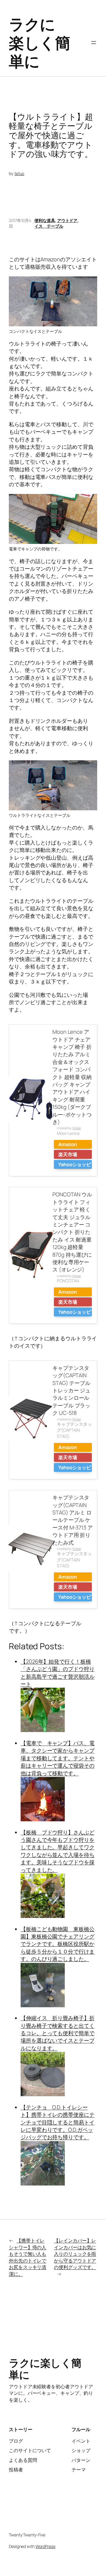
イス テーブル (49, 226)
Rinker (77, 1128)
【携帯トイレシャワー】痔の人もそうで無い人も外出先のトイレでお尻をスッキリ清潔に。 (28, 2257)
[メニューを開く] (94, 43)
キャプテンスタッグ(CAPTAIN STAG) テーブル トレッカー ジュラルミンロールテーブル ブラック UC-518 (71, 1390)
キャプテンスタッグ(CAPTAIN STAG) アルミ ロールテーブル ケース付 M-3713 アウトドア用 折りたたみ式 (73, 1520)
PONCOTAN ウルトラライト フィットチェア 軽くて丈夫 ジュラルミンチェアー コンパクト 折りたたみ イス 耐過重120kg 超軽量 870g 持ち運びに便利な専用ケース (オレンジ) (72, 1232)
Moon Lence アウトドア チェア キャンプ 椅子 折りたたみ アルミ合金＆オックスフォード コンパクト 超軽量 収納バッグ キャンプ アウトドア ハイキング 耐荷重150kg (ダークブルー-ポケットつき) (72, 1077)
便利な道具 (45, 220)
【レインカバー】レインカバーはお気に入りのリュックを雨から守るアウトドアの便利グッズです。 (75, 2254)
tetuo (19, 173)
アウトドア (67, 220)
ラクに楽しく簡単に (39, 42)
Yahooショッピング (75, 1165)
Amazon (67, 1144)
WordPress (45, 2546)
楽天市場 (68, 1154)
